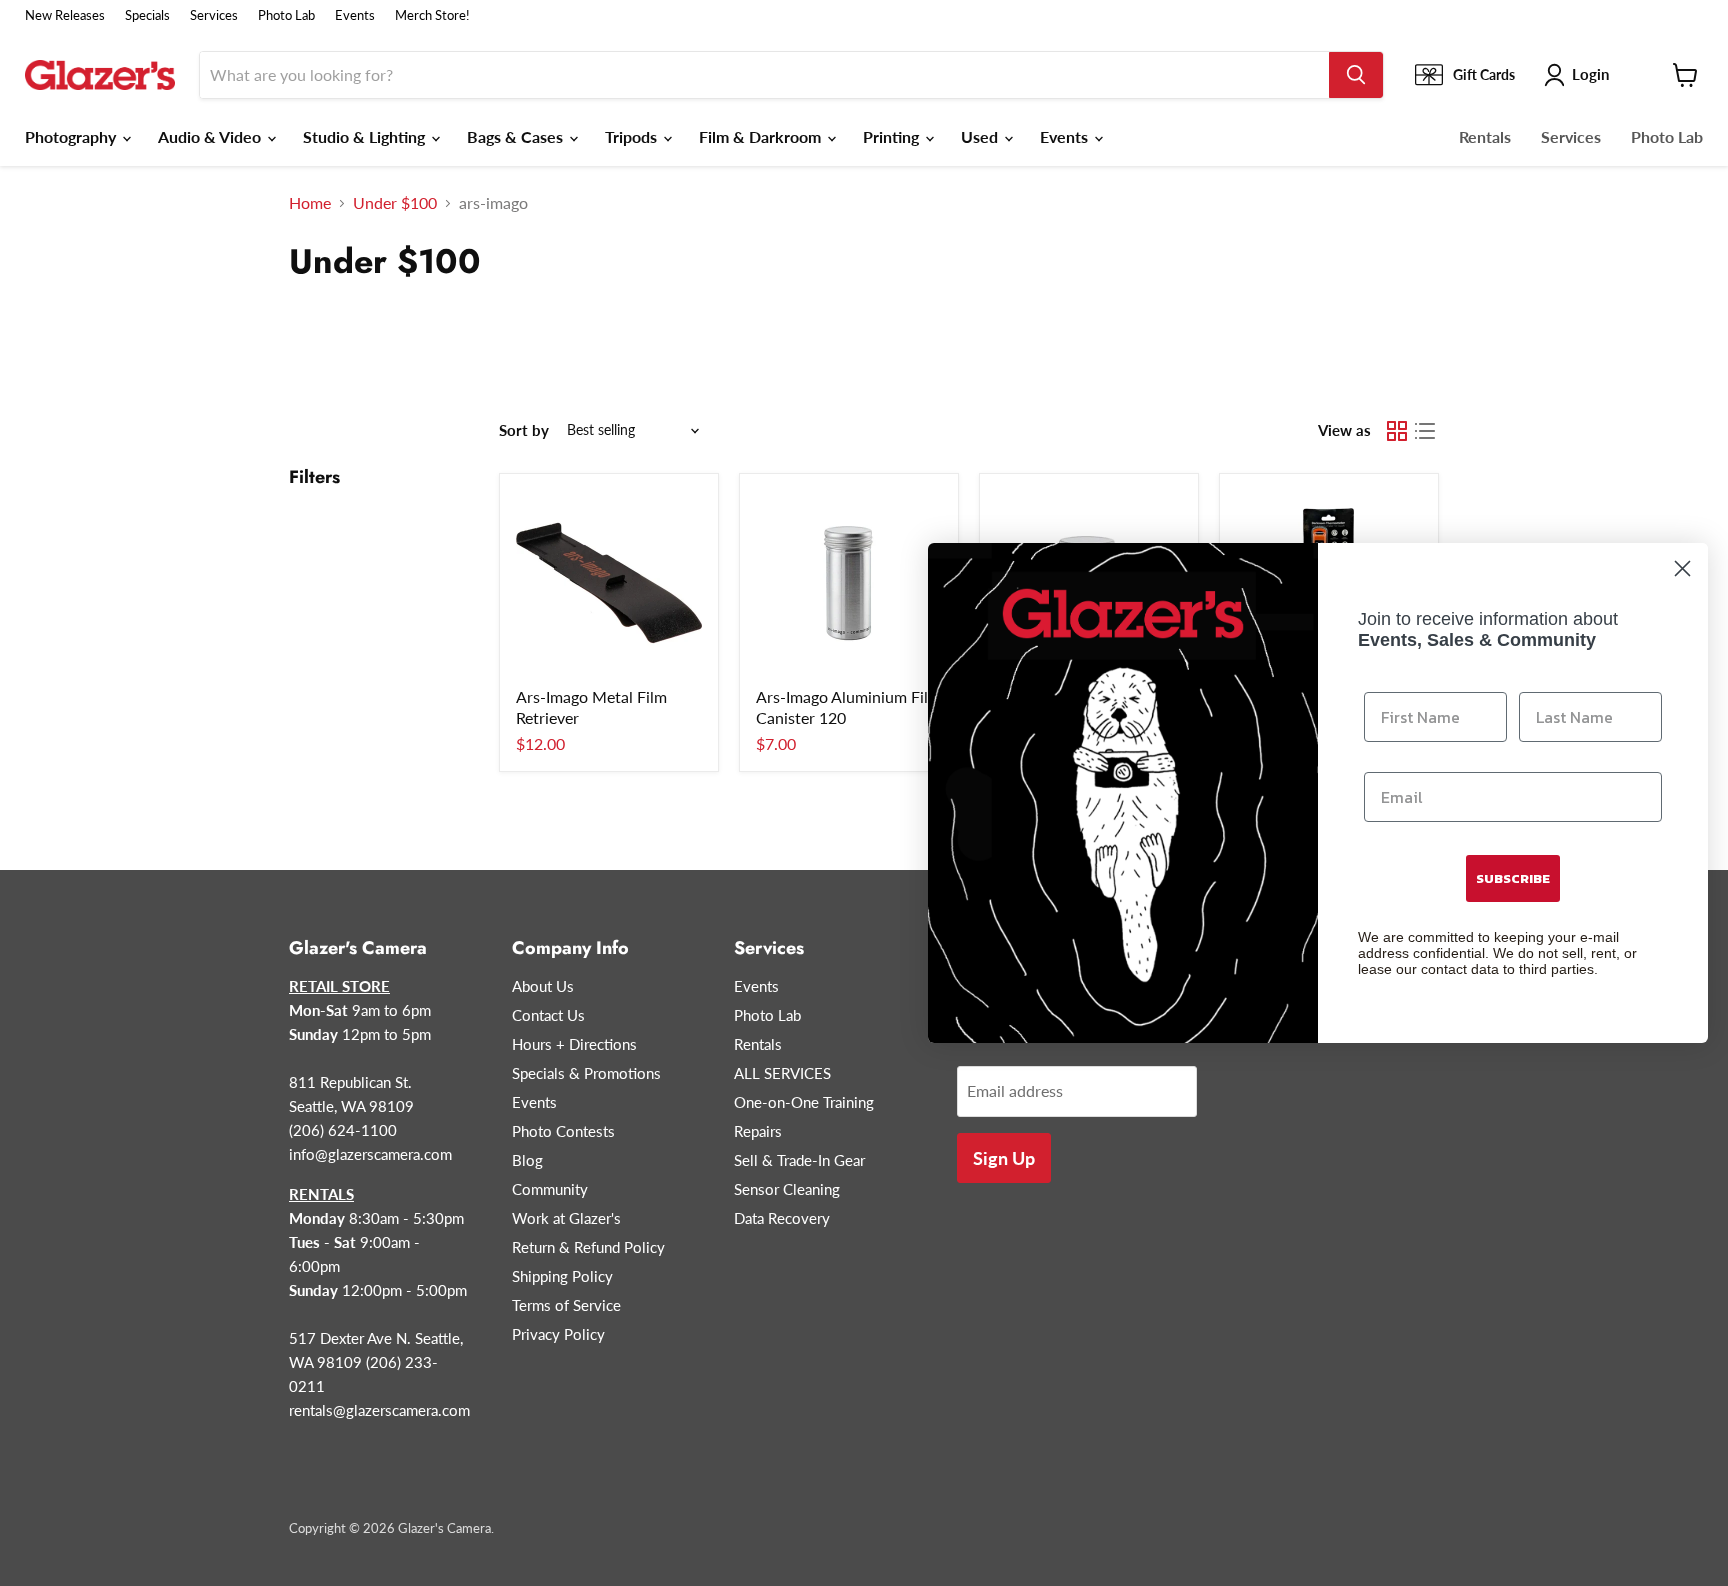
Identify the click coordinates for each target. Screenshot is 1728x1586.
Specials (147, 15)
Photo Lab (286, 15)
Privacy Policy (558, 1334)
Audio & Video (211, 136)
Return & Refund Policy (588, 1247)
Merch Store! (432, 15)
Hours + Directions (574, 1044)
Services (214, 15)
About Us (543, 986)
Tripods (633, 136)
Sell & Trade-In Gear (799, 1160)
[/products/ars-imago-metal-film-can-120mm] (849, 583)
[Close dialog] (1682, 568)
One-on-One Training (804, 1102)
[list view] (1425, 431)
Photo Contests (563, 1131)
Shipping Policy (562, 1276)
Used (981, 136)
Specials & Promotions (586, 1073)
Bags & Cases (517, 136)
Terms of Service (566, 1305)
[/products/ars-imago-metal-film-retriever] (609, 583)
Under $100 (395, 203)
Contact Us (548, 1015)
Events (355, 15)
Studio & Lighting (366, 136)
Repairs (758, 1131)
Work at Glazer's (566, 1218)
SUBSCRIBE (1513, 878)
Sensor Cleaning (787, 1189)
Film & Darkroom (762, 136)
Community (550, 1189)
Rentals (1485, 136)
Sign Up (1004, 1158)
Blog (527, 1160)
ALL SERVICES (782, 1073)
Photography (72, 136)
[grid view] (1397, 431)
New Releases (65, 15)
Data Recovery (782, 1218)
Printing (893, 136)
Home (310, 203)
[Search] (1356, 75)
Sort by (524, 430)
